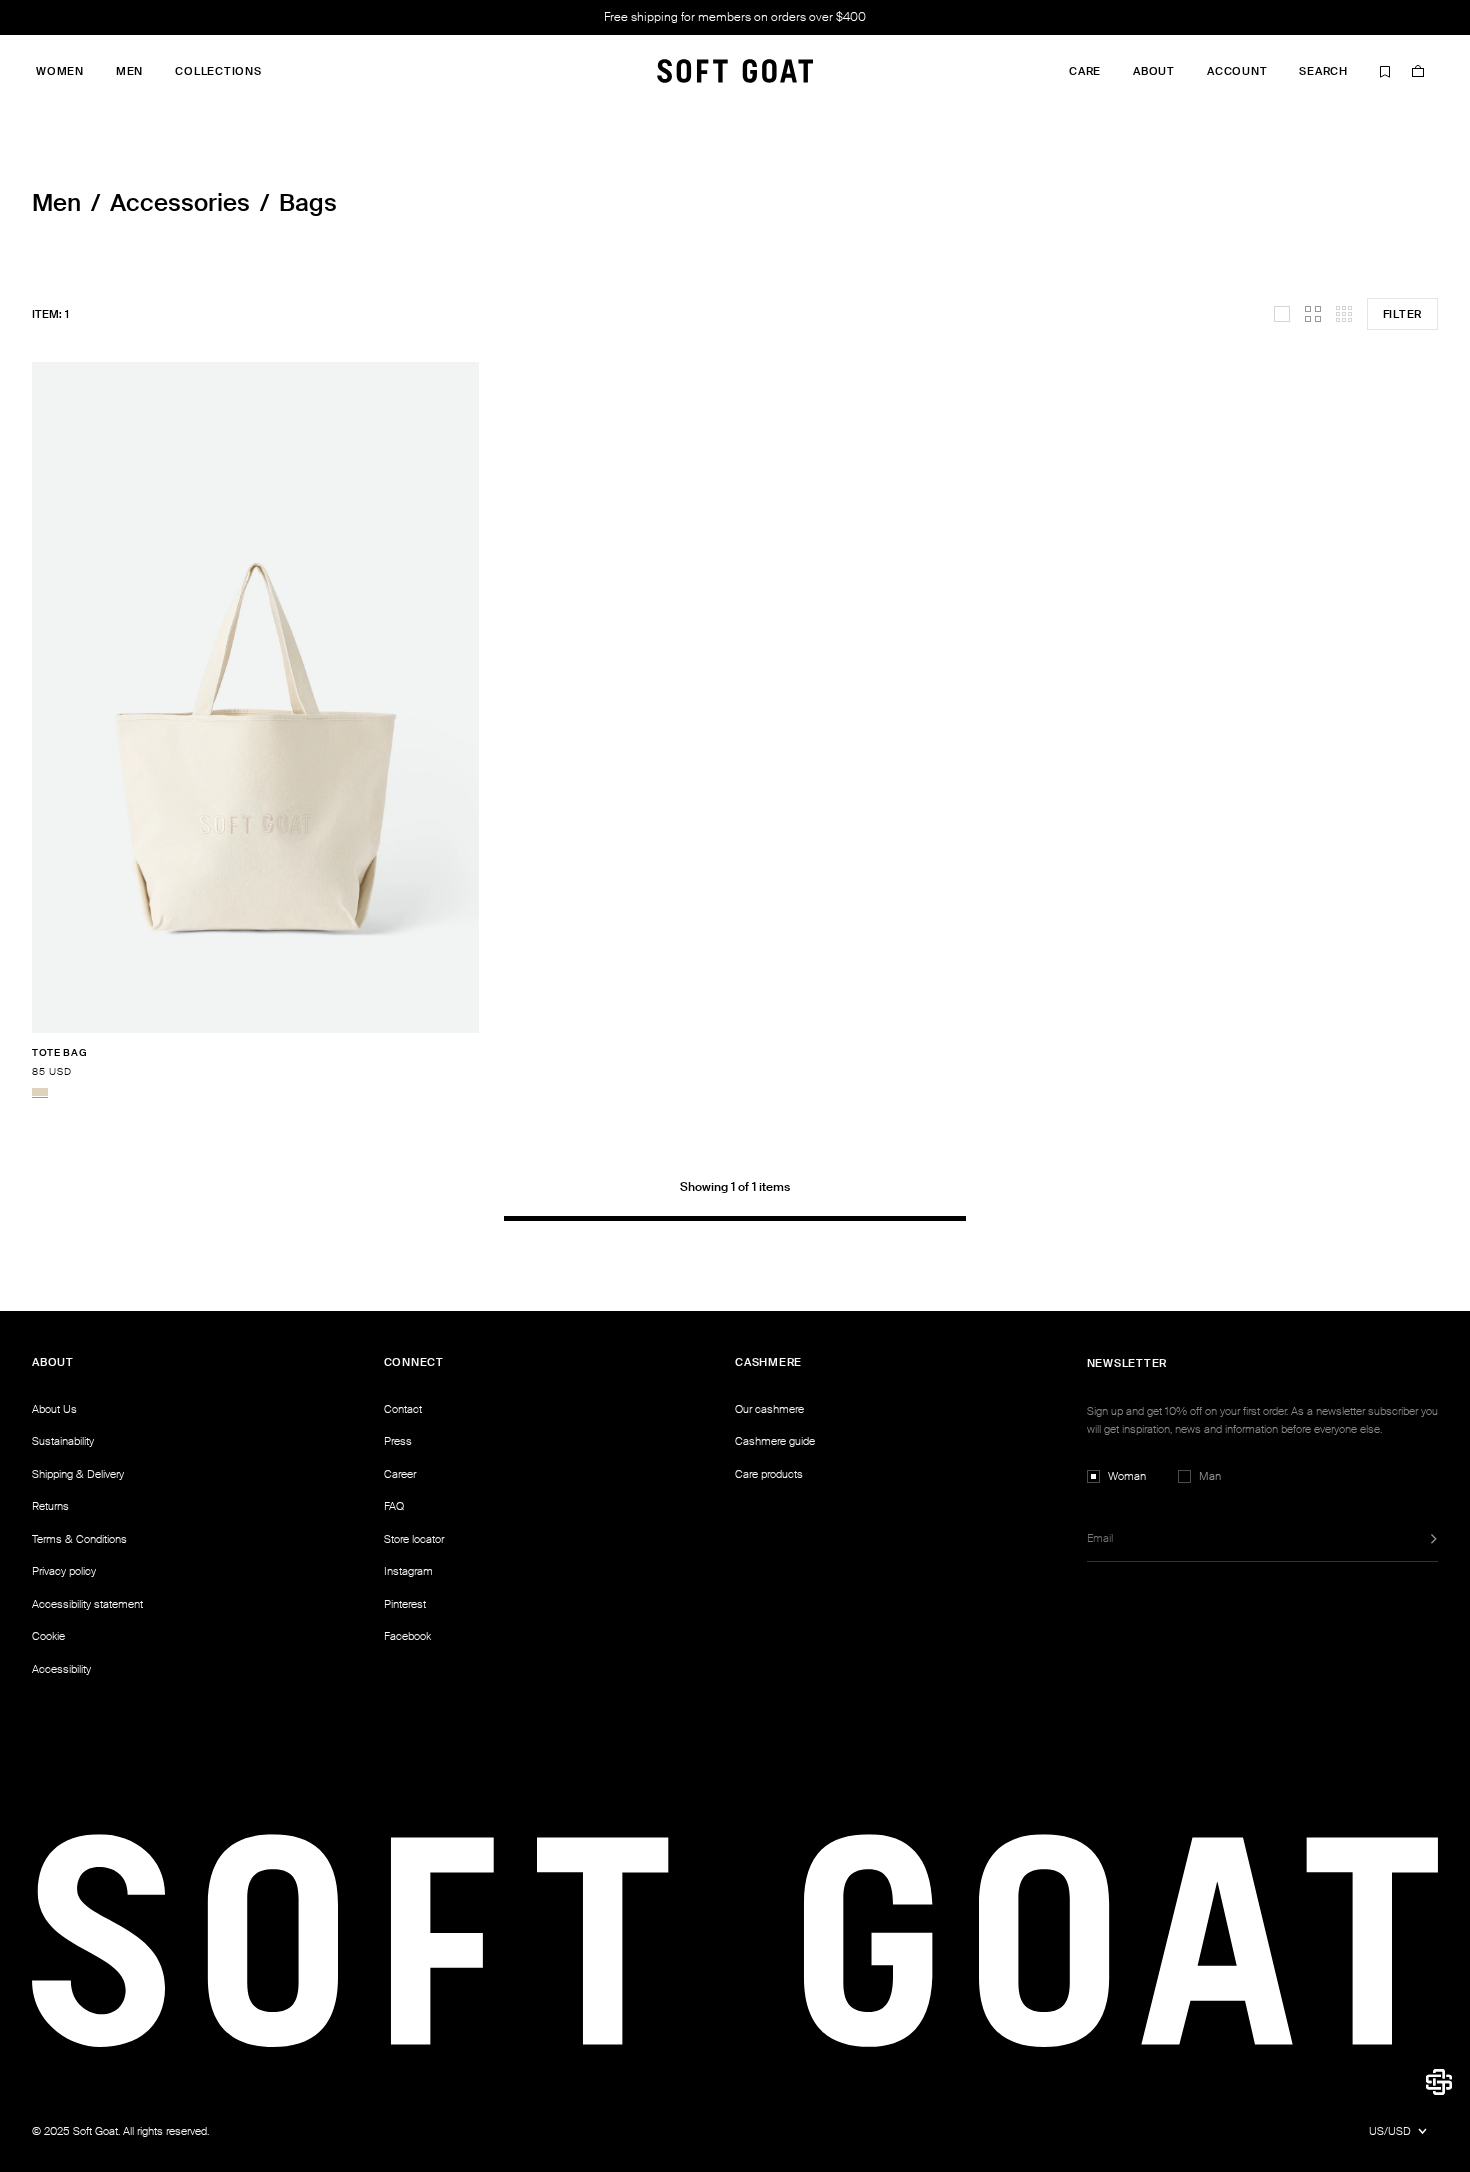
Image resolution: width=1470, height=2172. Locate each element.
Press (398, 1441)
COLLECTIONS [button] (218, 71)
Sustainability (63, 1441)
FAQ (394, 1506)
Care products (769, 1474)
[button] (1439, 2082)
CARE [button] (1085, 71)
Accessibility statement (87, 1604)
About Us (54, 1409)
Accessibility (61, 1669)
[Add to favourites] (473, 1053)
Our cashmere (769, 1409)
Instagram (408, 1571)
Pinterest (405, 1604)
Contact (403, 1409)
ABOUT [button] (1154, 71)
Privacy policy (64, 1571)
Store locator (414, 1539)
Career (400, 1474)
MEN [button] (129, 71)
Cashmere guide (775, 1441)
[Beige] (40, 1092)
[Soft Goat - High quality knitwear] (735, 71)
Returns (50, 1506)
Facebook (407, 1636)
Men (56, 202)
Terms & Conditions (79, 1539)
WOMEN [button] (60, 71)
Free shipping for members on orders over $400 (735, 17)
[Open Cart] (1418, 71)
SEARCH (1323, 71)
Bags (308, 202)
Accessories (180, 202)
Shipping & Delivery (78, 1474)
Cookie (48, 1636)
